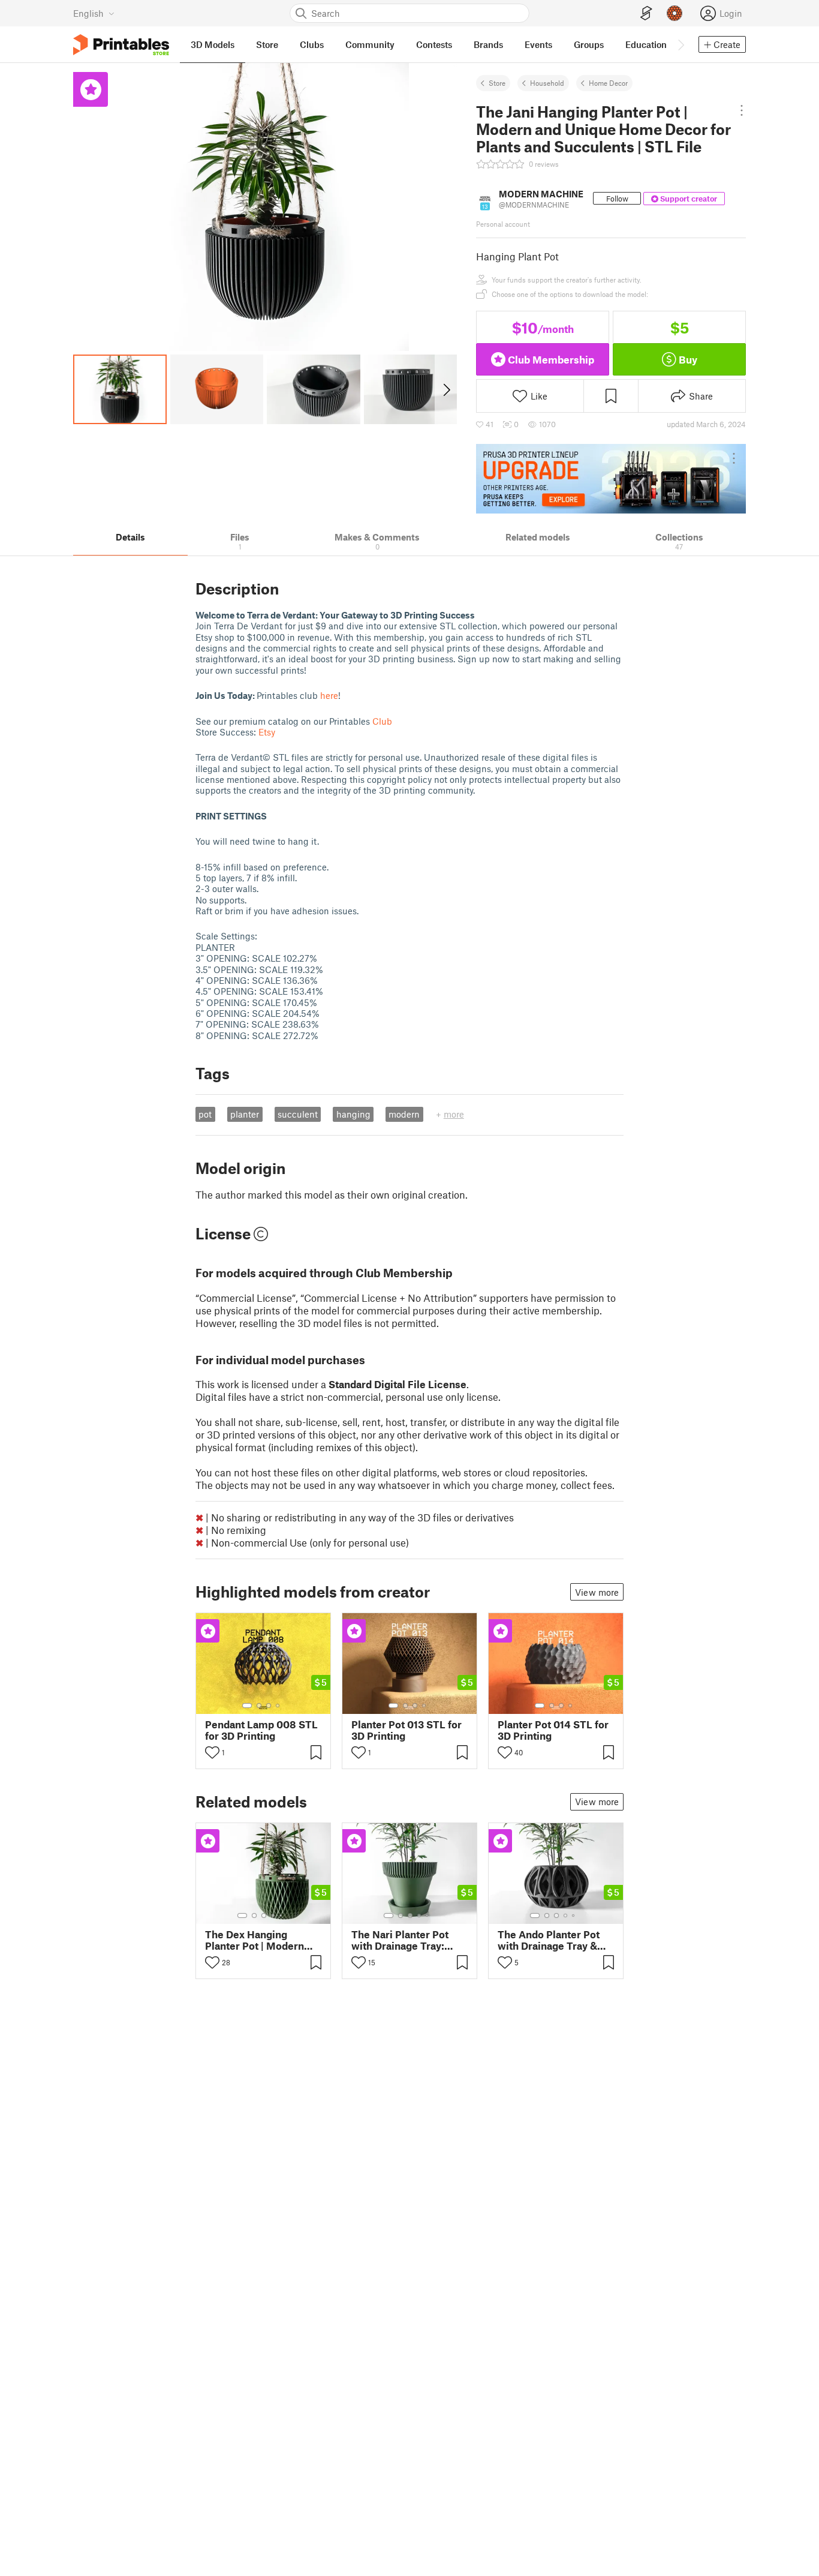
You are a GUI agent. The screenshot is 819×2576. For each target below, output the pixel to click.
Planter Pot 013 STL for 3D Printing (407, 1730)
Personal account (503, 224)
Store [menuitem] (267, 44)
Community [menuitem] (370, 44)
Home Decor (608, 83)
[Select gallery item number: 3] (269, 1706)
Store (497, 83)
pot (205, 1114)
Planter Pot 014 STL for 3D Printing (553, 1730)
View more (597, 1592)
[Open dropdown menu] (741, 110)
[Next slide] (446, 389)
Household (547, 83)
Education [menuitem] (646, 44)
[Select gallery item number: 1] (247, 1706)
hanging (353, 1114)
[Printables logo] (121, 45)
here (329, 695)
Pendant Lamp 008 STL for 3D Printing (261, 1730)
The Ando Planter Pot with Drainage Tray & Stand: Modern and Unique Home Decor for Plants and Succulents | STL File (555, 1940)
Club (382, 721)
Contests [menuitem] (434, 44)
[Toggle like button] (212, 1752)
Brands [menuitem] (488, 44)
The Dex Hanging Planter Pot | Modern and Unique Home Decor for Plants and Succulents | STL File (256, 1940)
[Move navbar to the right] (681, 44)
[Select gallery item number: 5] (282, 1916)
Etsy (267, 732)
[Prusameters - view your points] (675, 13)
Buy (688, 359)
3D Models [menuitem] (213, 44)
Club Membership (551, 359)
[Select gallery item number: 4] (278, 1706)
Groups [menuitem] (589, 44)
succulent (298, 1114)
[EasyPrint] (646, 13)
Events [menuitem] (538, 44)
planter (245, 1114)
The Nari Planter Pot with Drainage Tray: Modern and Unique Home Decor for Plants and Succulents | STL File (406, 1940)
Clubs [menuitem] (312, 44)
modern (404, 1114)
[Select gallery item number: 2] (259, 1706)
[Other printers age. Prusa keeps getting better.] (611, 479)
